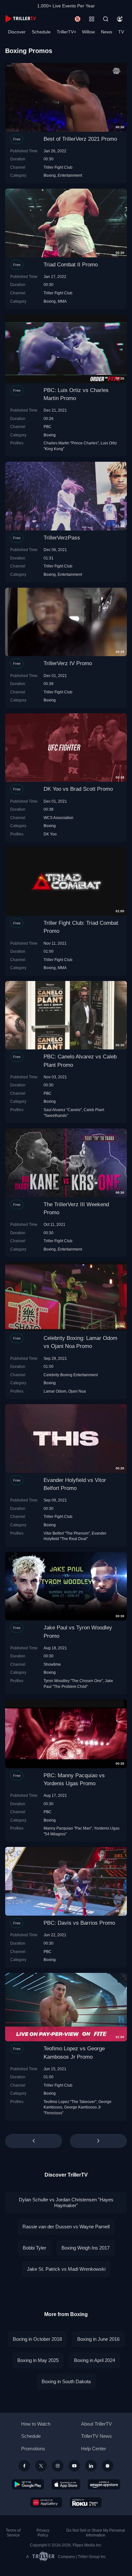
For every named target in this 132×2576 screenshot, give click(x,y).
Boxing (50, 175)
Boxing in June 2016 (98, 2339)
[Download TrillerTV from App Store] (66, 2484)
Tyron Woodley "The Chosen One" (73, 1681)
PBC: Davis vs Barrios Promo (79, 1923)
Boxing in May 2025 (38, 2360)
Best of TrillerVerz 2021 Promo (80, 139)
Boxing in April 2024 (95, 2360)
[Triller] (108, 2466)
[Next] (98, 2141)
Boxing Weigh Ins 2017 (86, 2248)
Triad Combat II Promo (71, 265)
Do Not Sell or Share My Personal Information (96, 2533)
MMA (62, 301)
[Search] (106, 19)
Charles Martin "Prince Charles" (71, 443)
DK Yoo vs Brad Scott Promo (78, 789)
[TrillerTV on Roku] (86, 2502)
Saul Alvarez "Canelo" (63, 1110)
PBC (48, 427)
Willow (88, 32)
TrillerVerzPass (62, 538)
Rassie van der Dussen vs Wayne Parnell (66, 2227)
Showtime (52, 1664)
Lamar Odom (55, 1391)
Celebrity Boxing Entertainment (71, 1375)
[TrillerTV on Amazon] (104, 2484)
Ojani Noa (77, 1391)
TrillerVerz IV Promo (68, 663)
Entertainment (70, 175)
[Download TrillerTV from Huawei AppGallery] (46, 2502)
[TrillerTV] (21, 19)
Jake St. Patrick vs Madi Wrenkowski (66, 2269)
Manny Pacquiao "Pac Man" (68, 1828)
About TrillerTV (96, 2424)
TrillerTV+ (66, 32)
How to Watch (36, 2424)
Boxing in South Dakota (66, 2381)
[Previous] (34, 2141)
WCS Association (58, 818)
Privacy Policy (43, 2533)
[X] (41, 2466)
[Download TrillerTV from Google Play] (28, 2484)
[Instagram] (58, 2466)
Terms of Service (13, 2533)
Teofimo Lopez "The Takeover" (70, 2102)
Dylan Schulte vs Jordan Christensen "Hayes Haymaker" (66, 2202)
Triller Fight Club (58, 167)
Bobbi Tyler (34, 2248)
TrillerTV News (96, 2436)
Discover (17, 32)
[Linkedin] (91, 2466)
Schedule (41, 32)
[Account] (120, 19)
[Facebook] (24, 2466)
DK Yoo (50, 834)
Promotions (33, 2449)
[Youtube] (74, 2466)
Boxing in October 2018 (37, 2339)
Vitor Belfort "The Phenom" (67, 1533)
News (107, 32)
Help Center (94, 2449)
